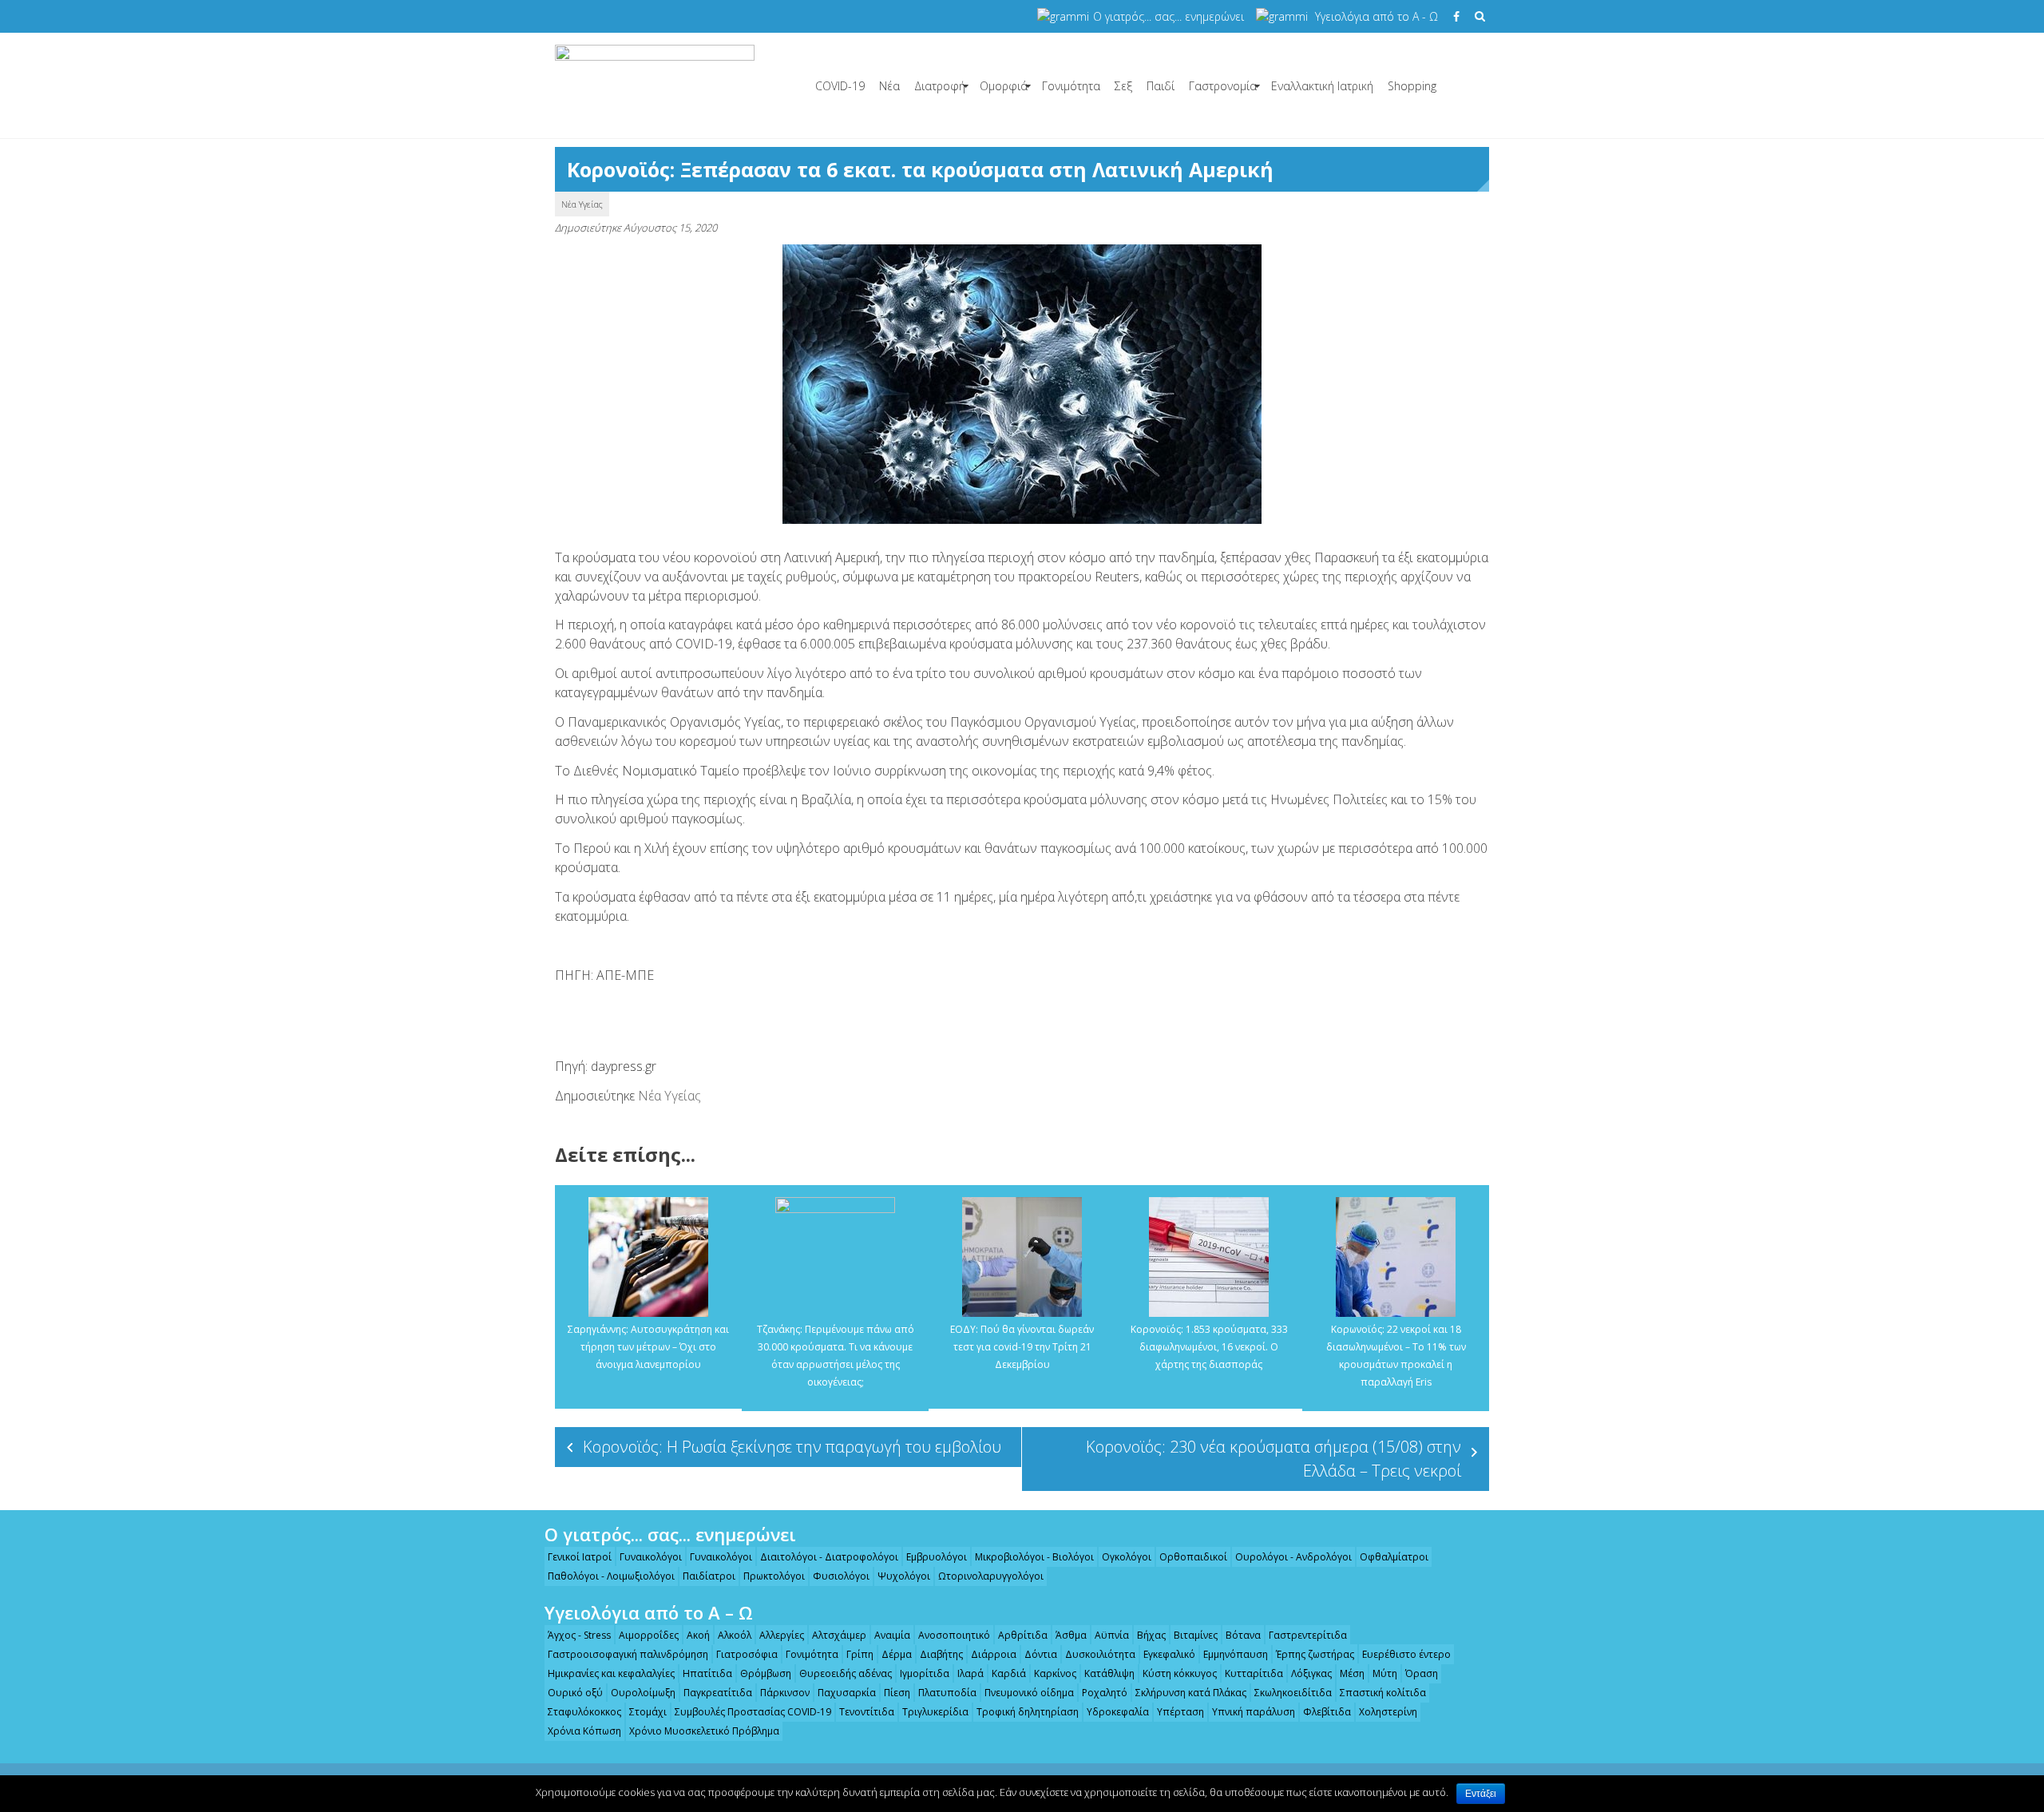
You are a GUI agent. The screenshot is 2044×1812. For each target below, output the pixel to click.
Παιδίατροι (709, 1576)
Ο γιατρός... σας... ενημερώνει (1169, 16)
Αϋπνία (1112, 1635)
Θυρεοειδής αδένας (846, 1673)
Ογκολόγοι (1127, 1557)
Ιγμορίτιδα (925, 1673)
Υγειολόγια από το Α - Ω (1377, 16)
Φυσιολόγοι (841, 1576)
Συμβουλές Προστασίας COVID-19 (753, 1712)
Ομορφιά (1004, 86)
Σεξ (1123, 86)
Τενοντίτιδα (867, 1712)
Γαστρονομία (1223, 86)
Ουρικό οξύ (575, 1693)
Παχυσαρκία (847, 1693)
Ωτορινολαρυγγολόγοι (991, 1576)
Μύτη (1385, 1673)
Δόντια (1041, 1654)
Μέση (1352, 1673)
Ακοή (698, 1635)
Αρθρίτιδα (1023, 1635)
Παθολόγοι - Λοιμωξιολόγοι (611, 1576)
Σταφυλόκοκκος (584, 1712)
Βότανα (1243, 1635)
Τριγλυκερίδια (935, 1712)
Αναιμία (892, 1635)
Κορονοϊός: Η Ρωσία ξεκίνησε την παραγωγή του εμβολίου (792, 1447)
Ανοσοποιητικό (954, 1635)
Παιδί (1161, 86)
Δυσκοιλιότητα (1100, 1654)
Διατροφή (940, 86)
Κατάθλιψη (1109, 1673)
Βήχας (1151, 1635)
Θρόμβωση (766, 1673)
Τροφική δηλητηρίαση (1028, 1712)
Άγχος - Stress (579, 1635)
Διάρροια (994, 1654)
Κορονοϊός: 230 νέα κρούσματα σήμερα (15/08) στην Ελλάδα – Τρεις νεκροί (1274, 1459)
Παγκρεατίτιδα (718, 1693)
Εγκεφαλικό (1169, 1654)
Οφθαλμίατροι (1394, 1557)
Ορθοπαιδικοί (1193, 1557)
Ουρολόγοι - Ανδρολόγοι (1293, 1557)
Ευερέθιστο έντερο (1406, 1654)
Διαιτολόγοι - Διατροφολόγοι (829, 1557)
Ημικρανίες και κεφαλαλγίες (611, 1673)
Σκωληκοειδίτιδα (1293, 1693)
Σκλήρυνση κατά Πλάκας (1191, 1693)
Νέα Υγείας (582, 204)
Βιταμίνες (1196, 1635)
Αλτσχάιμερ (839, 1635)
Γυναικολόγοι (651, 1557)
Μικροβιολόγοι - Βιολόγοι (1034, 1557)
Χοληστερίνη (1388, 1712)
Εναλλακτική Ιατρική (1322, 86)
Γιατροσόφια (747, 1654)
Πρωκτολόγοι (774, 1576)
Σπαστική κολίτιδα (1383, 1693)
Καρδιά (1009, 1673)
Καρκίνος (1055, 1673)
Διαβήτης (941, 1654)
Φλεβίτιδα (1327, 1712)
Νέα (889, 86)
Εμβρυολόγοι (937, 1557)
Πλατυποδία (947, 1693)
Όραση (1422, 1673)
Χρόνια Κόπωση (584, 1731)
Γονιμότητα (1071, 86)
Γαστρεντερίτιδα (1308, 1635)
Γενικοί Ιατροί (580, 1557)
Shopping (1412, 86)
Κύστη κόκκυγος (1180, 1673)
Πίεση (897, 1693)
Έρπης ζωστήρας (1315, 1654)
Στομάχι (648, 1712)
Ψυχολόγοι (904, 1576)
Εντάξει (1481, 1794)
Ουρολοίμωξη (643, 1693)
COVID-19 (840, 86)
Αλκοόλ (735, 1635)
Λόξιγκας (1311, 1673)
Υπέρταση (1180, 1712)
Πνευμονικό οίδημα (1029, 1693)
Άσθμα (1071, 1635)
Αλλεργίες (782, 1635)
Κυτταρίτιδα (1254, 1673)
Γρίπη (860, 1654)
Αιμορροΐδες (649, 1635)
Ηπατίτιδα (707, 1673)
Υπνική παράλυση (1254, 1712)
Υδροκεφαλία (1118, 1712)
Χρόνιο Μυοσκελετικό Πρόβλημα (704, 1731)
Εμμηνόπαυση (1236, 1654)
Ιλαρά (971, 1673)
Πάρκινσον (785, 1693)
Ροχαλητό (1105, 1693)
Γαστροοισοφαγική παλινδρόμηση (628, 1654)
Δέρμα (897, 1654)
